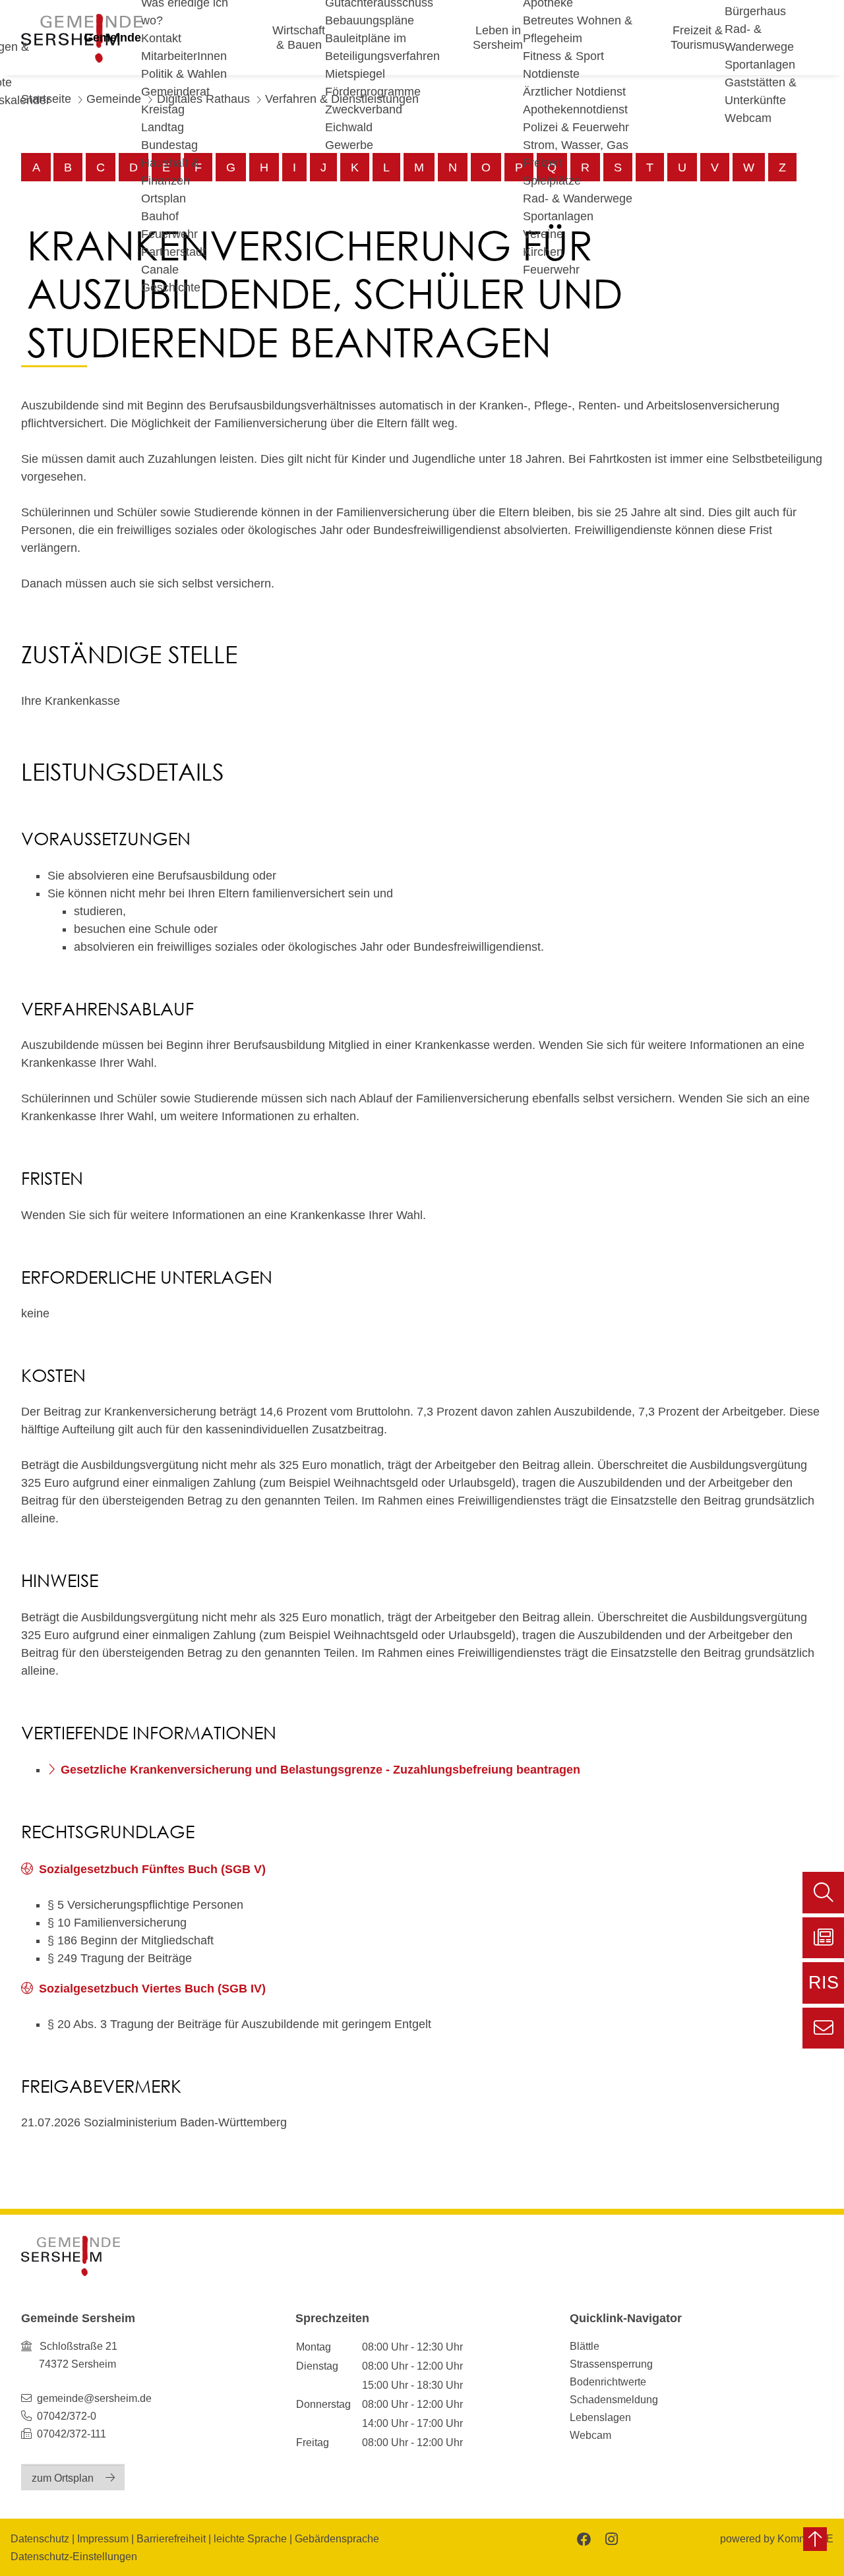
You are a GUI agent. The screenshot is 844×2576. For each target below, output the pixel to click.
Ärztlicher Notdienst (574, 92)
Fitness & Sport (563, 56)
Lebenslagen (600, 2417)
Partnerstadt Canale (173, 261)
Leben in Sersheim (498, 38)
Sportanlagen (558, 216)
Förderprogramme (373, 92)
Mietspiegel (355, 74)
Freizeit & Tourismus (698, 38)
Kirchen (543, 252)
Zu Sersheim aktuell (823, 1938)
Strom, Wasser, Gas (576, 145)
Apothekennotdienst (575, 109)
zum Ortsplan (63, 2478)
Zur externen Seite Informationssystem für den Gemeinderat (823, 1988)
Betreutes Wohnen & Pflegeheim (578, 29)
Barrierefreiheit (171, 2538)
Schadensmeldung (614, 2399)
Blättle (585, 2346)
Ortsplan (164, 198)
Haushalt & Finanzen (170, 172)
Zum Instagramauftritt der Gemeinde (610, 2538)
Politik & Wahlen (184, 74)
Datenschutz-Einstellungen (74, 2556)
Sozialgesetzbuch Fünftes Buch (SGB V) (152, 1869)
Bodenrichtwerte (608, 2381)
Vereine (543, 234)
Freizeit (542, 163)
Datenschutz (40, 2538)
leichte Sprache (250, 2538)
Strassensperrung (611, 2364)
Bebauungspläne (370, 20)
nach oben (815, 2539)
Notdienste (551, 74)
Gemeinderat (175, 92)
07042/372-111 (70, 2434)
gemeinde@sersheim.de (94, 2398)
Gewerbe (349, 145)
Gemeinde (112, 38)
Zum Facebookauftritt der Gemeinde (583, 2538)
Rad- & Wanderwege (578, 198)
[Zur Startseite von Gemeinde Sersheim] (71, 2256)
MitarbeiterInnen (184, 56)
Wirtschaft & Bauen (299, 38)
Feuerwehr (169, 234)
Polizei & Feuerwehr (576, 127)
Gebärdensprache (337, 2538)
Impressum (103, 2538)
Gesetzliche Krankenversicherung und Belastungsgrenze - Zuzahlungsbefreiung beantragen (320, 1770)
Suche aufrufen (823, 1893)
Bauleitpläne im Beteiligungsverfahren (382, 47)
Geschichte (171, 287)
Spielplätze (552, 181)
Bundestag (169, 145)
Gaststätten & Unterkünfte (761, 91)
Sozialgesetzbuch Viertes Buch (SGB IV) (152, 1989)
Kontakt (161, 38)
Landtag (163, 127)
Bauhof (160, 216)
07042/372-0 (67, 2416)
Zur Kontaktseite (823, 2028)
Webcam (748, 118)
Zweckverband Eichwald (364, 118)
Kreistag (163, 109)
